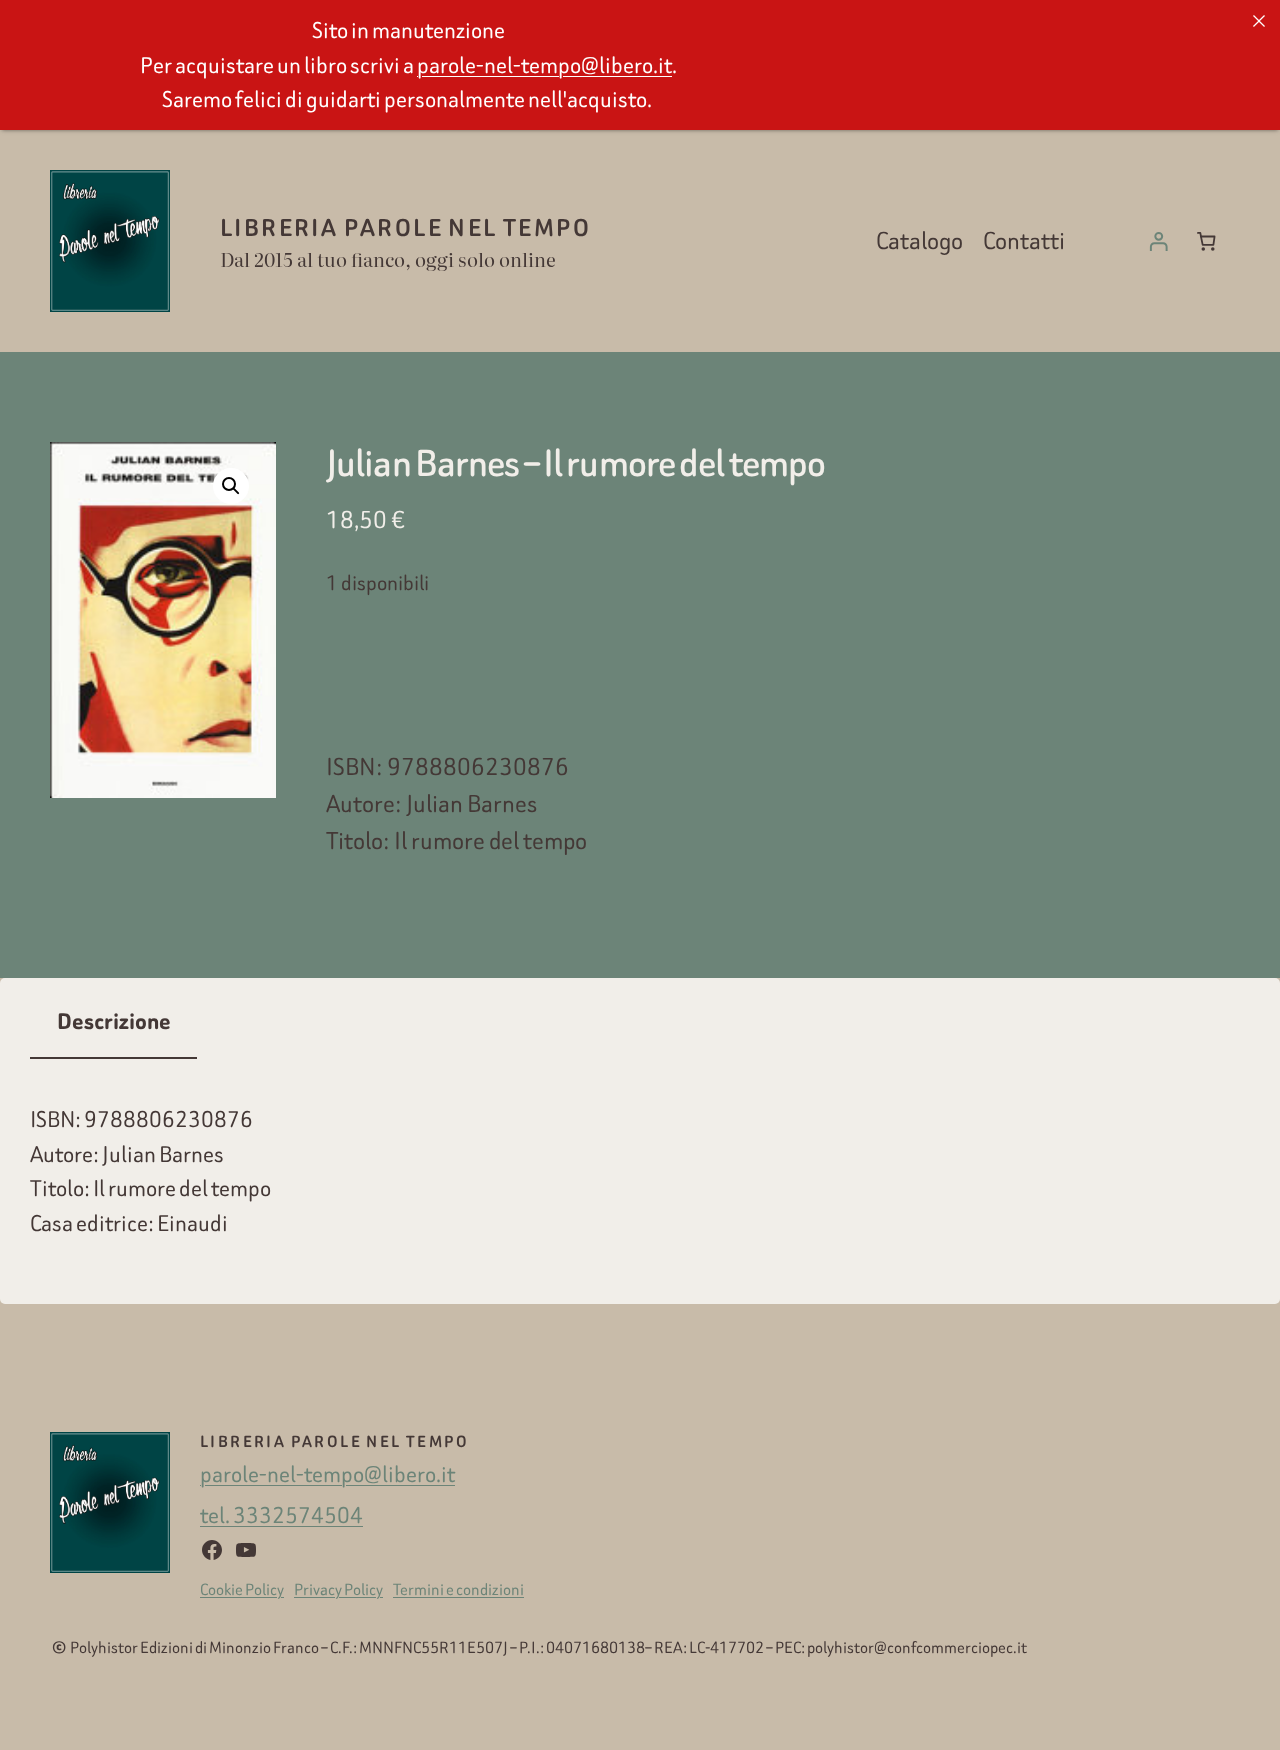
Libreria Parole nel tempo (405, 228)
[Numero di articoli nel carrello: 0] (1206, 241)
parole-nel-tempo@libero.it (327, 1474)
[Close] (1258, 21)
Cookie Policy (242, 1589)
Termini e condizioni (458, 1589)
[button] (231, 486)
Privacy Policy (338, 1589)
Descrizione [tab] (114, 1022)
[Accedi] (1159, 241)
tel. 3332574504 (281, 1515)
